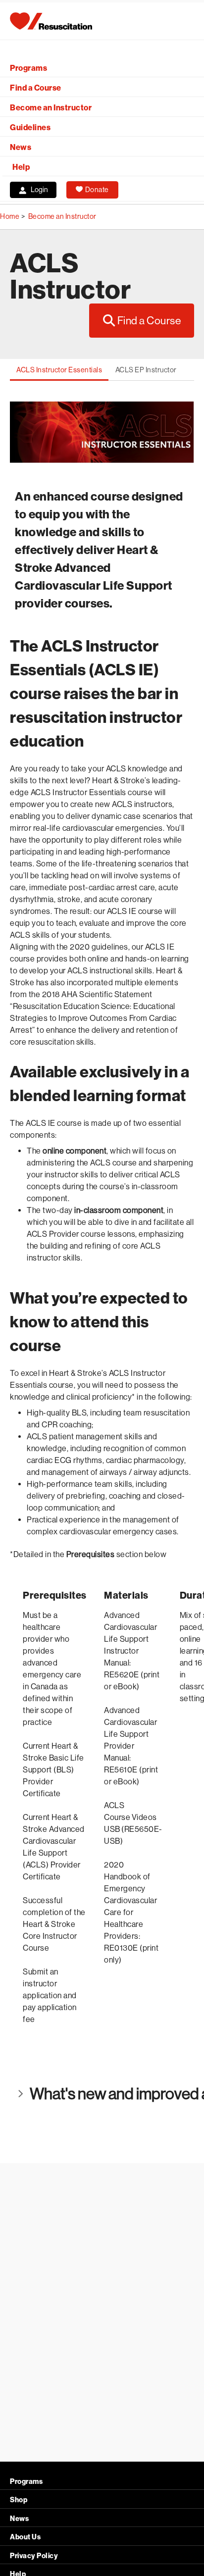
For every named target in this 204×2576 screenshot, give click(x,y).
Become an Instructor (51, 108)
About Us (25, 2537)
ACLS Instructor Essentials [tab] (59, 370)
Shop (19, 2500)
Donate (97, 190)
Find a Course (36, 88)
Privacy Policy (34, 2556)
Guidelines (30, 127)
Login (39, 190)
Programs (28, 68)
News (21, 147)
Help (21, 167)
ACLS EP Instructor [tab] (146, 370)
